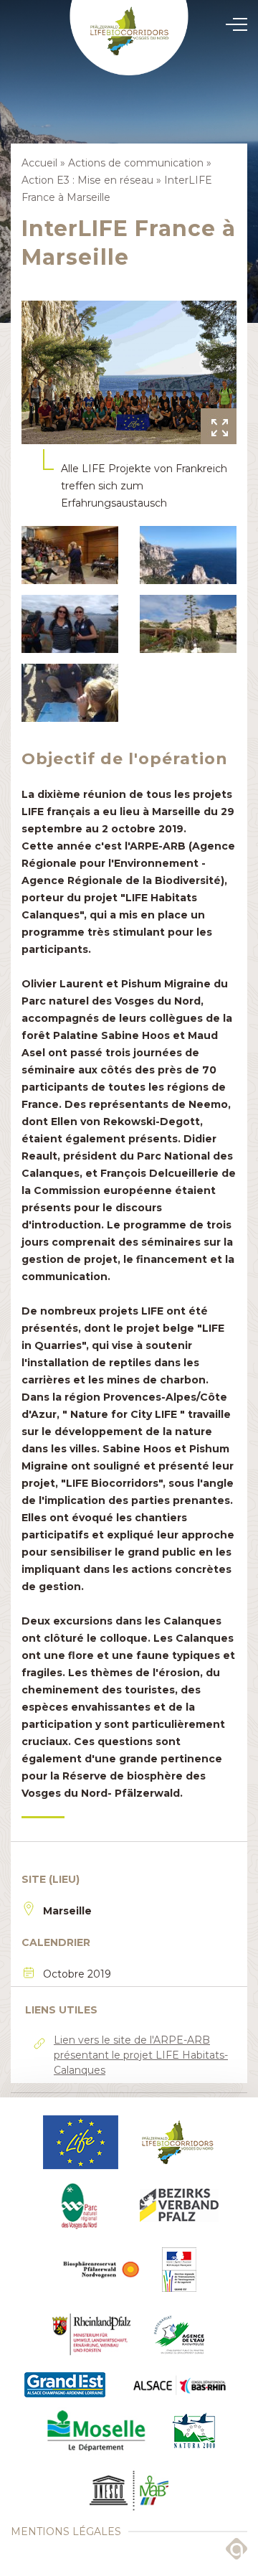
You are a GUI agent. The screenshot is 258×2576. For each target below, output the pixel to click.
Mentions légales (66, 2532)
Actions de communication (129, 1289)
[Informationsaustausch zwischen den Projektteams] (70, 624)
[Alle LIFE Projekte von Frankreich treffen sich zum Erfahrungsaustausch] (129, 372)
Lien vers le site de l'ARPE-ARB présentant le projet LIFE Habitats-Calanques (141, 2055)
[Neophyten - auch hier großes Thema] (188, 624)
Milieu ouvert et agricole (129, 1287)
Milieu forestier (129, 1284)
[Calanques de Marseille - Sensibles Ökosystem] (188, 555)
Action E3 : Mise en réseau (87, 180)
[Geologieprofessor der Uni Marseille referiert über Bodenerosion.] (70, 693)
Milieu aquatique (129, 1282)
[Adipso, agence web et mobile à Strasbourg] (236, 2549)
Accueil (39, 163)
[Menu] (232, 24)
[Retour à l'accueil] (129, 38)
